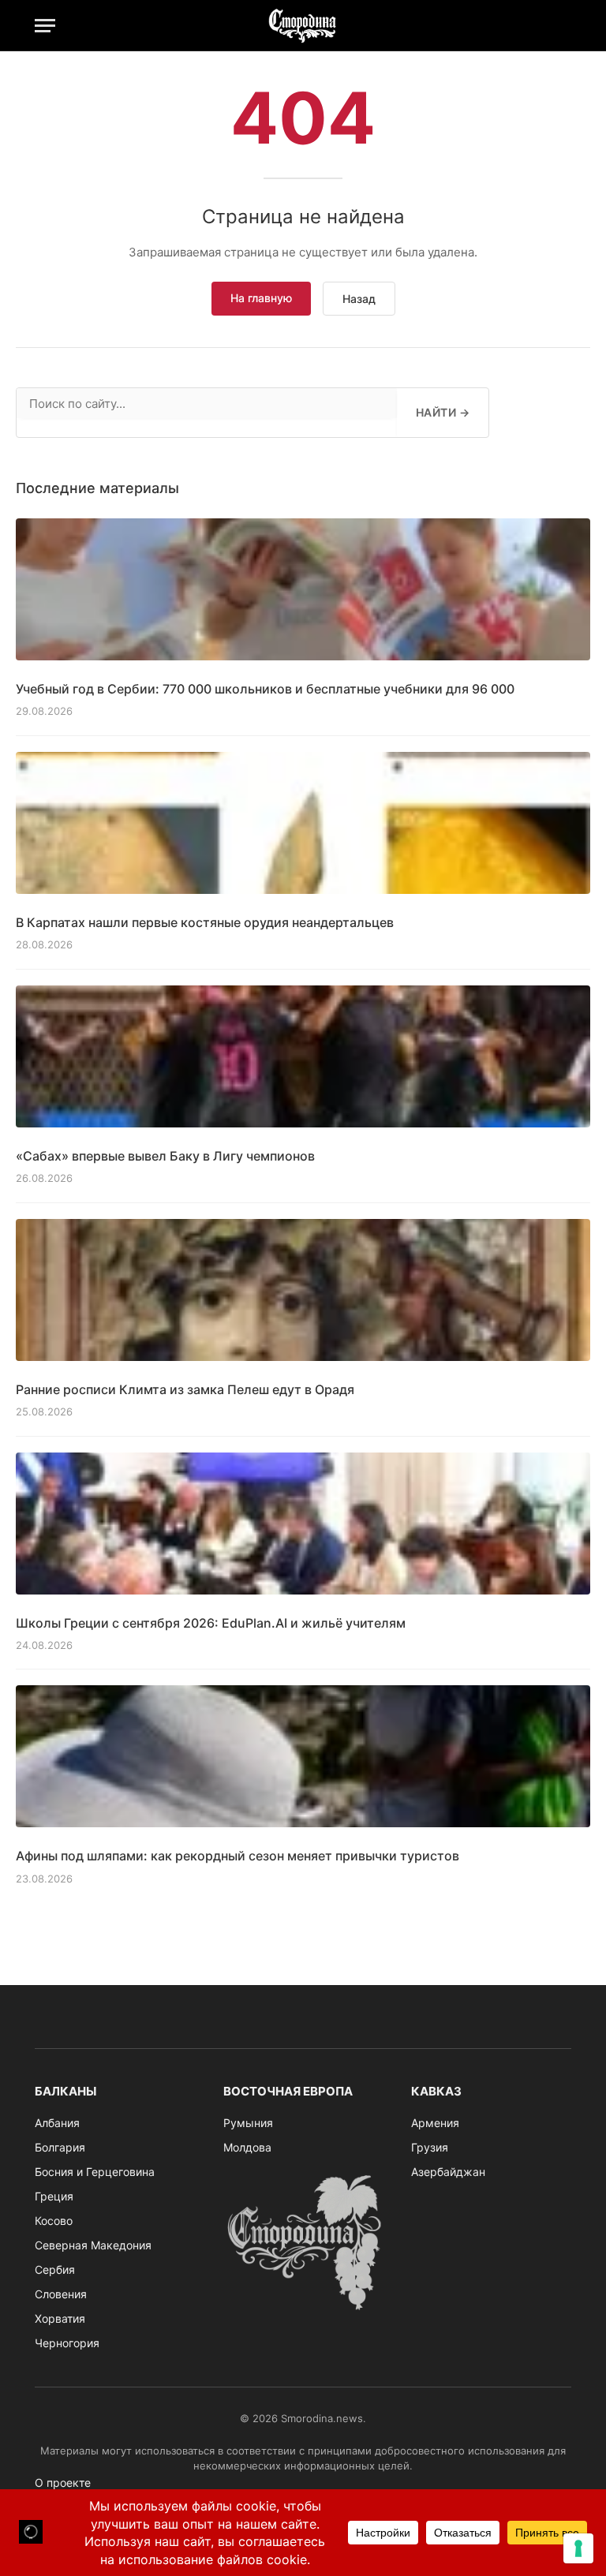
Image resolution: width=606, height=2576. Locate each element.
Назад (359, 299)
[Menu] (45, 26)
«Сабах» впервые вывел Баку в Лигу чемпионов (165, 1156)
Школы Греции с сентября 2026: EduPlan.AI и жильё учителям (211, 1623)
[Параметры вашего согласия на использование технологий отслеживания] (578, 2548)
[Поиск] (564, 26)
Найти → (443, 412)
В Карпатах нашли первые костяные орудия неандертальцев (205, 922)
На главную (261, 298)
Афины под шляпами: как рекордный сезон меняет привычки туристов (238, 1856)
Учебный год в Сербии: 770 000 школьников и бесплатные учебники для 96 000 (265, 689)
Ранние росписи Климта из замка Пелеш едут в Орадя (185, 1389)
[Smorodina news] (303, 26)
